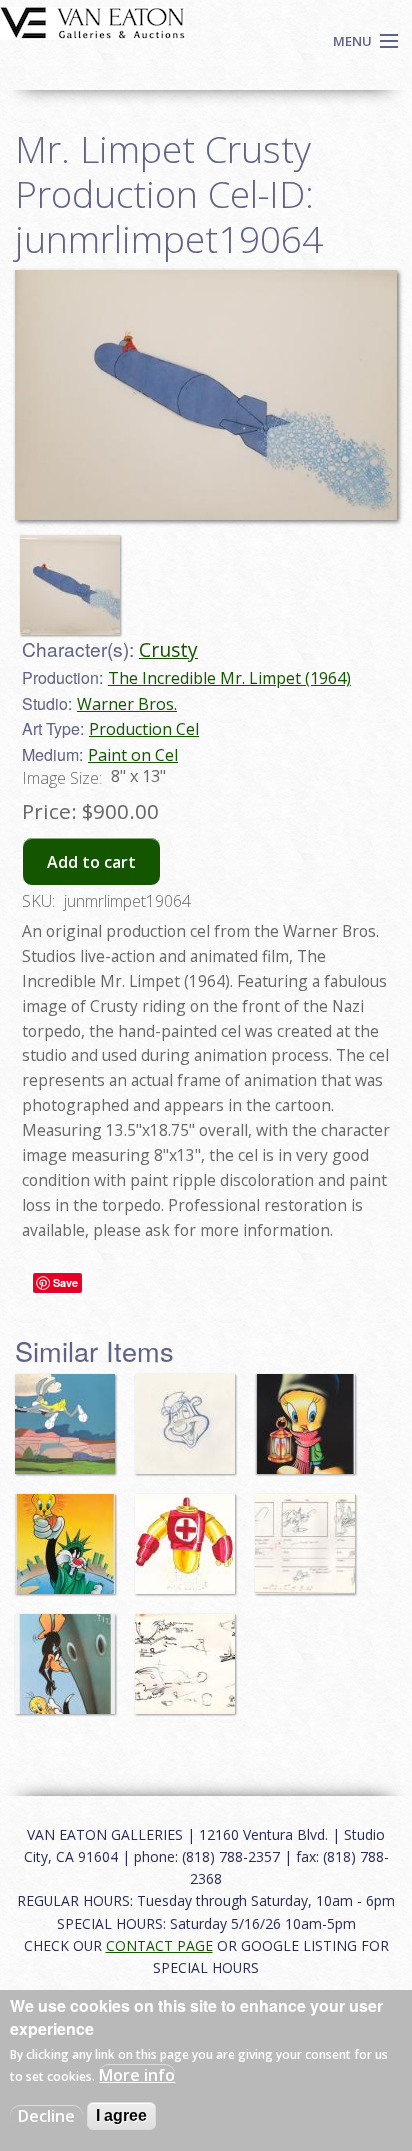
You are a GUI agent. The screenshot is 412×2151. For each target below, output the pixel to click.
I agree (121, 2115)
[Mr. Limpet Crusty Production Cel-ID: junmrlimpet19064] (75, 576)
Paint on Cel (133, 755)
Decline (46, 2116)
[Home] (92, 21)
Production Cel (144, 729)
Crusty (168, 649)
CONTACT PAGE (159, 1945)
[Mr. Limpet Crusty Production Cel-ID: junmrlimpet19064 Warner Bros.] (206, 394)
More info (137, 2075)
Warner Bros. (127, 704)
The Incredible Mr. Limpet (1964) (229, 678)
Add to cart (91, 862)
